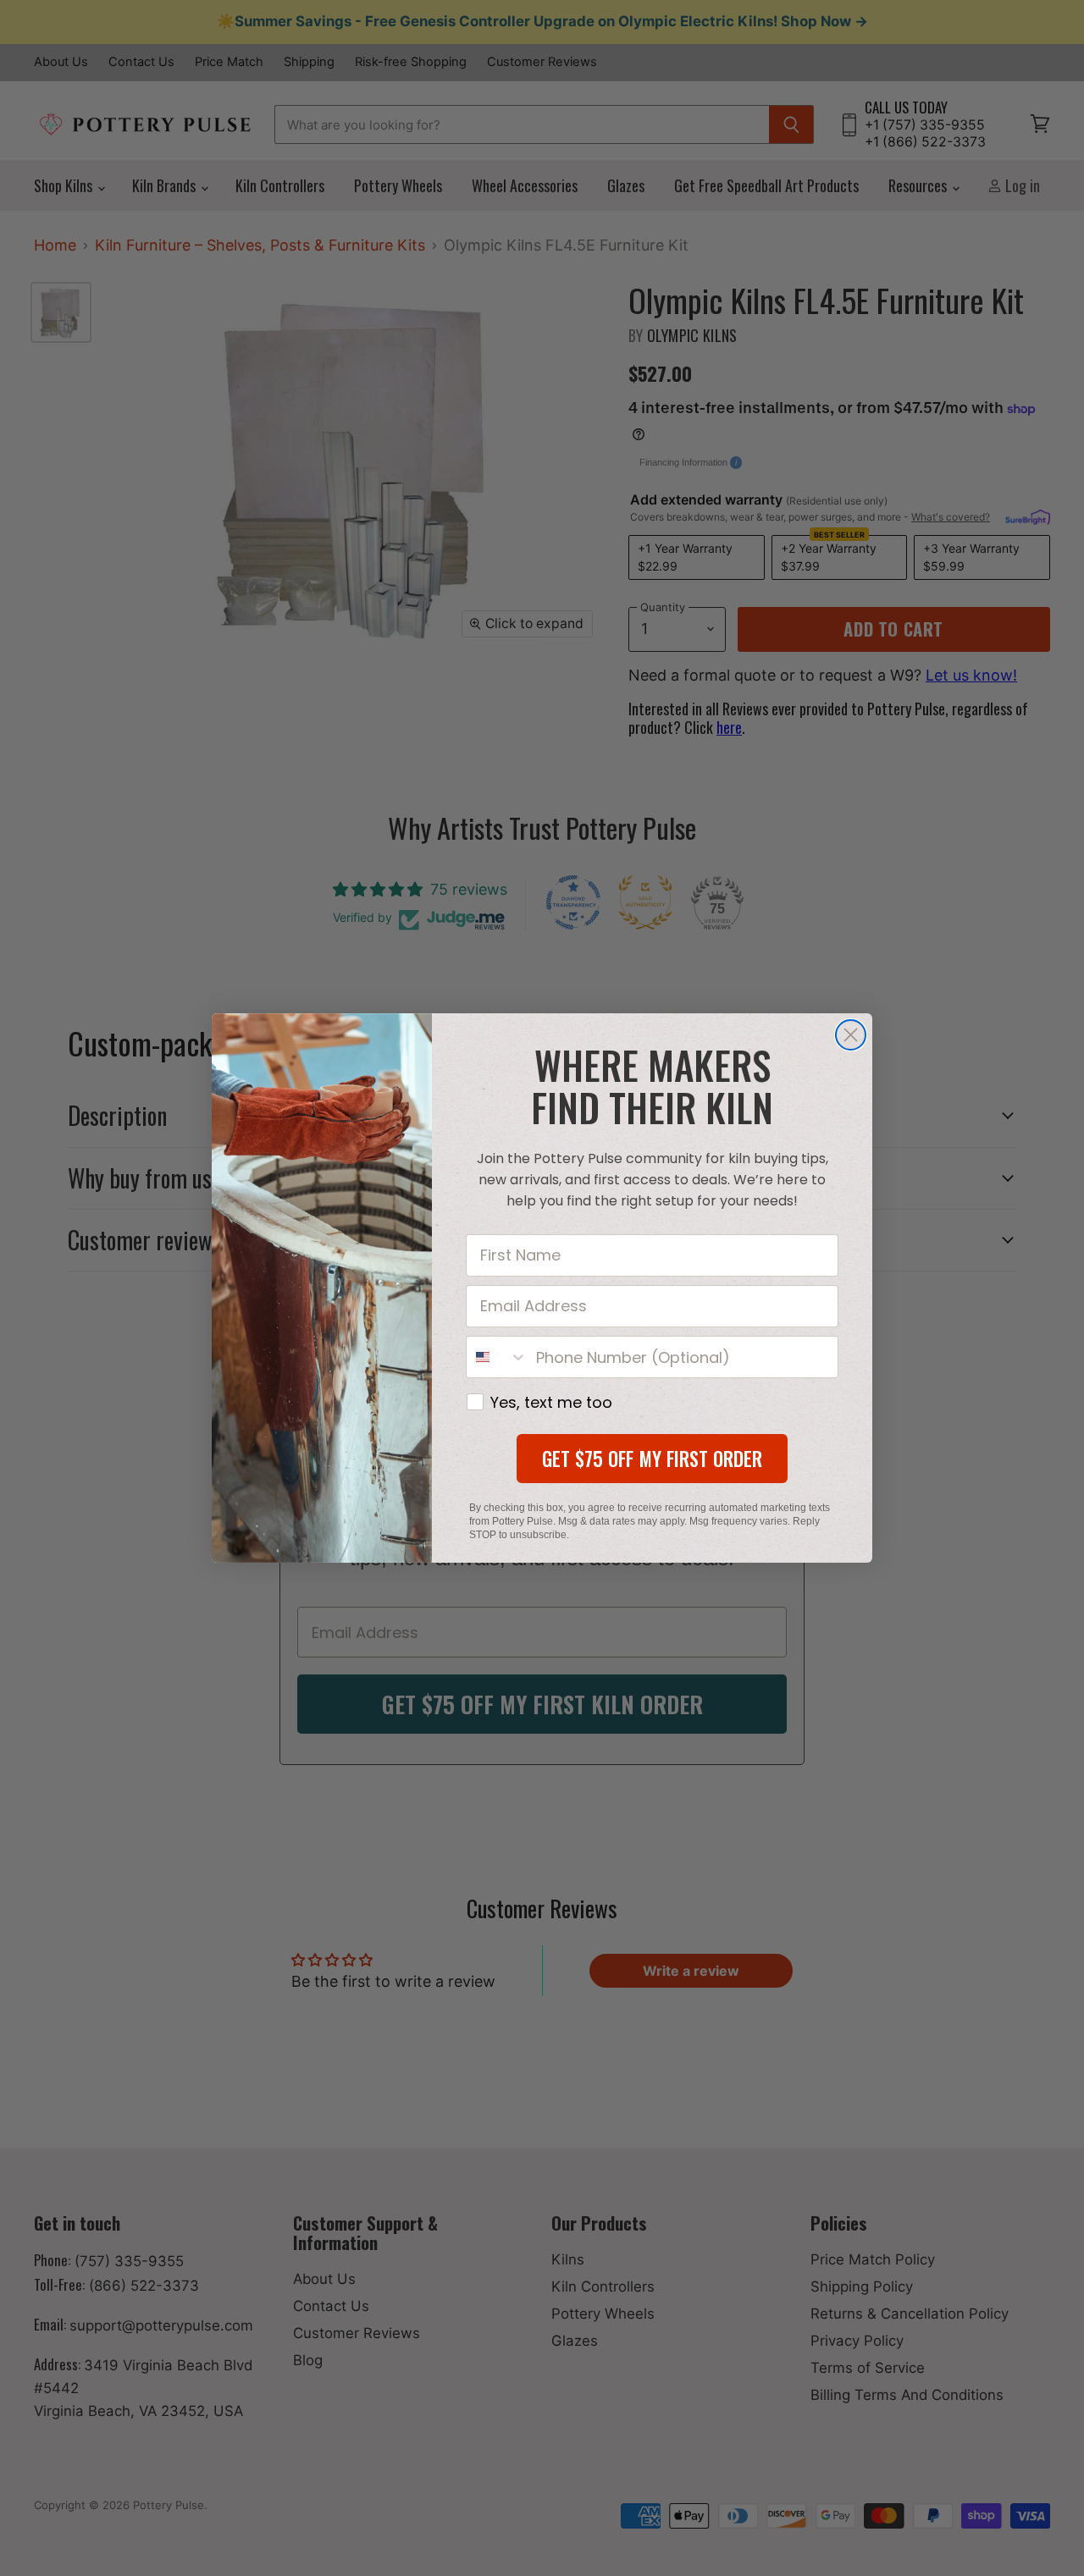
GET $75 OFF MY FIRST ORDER (652, 1459)
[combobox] (497, 1357)
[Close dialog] (851, 1035)
